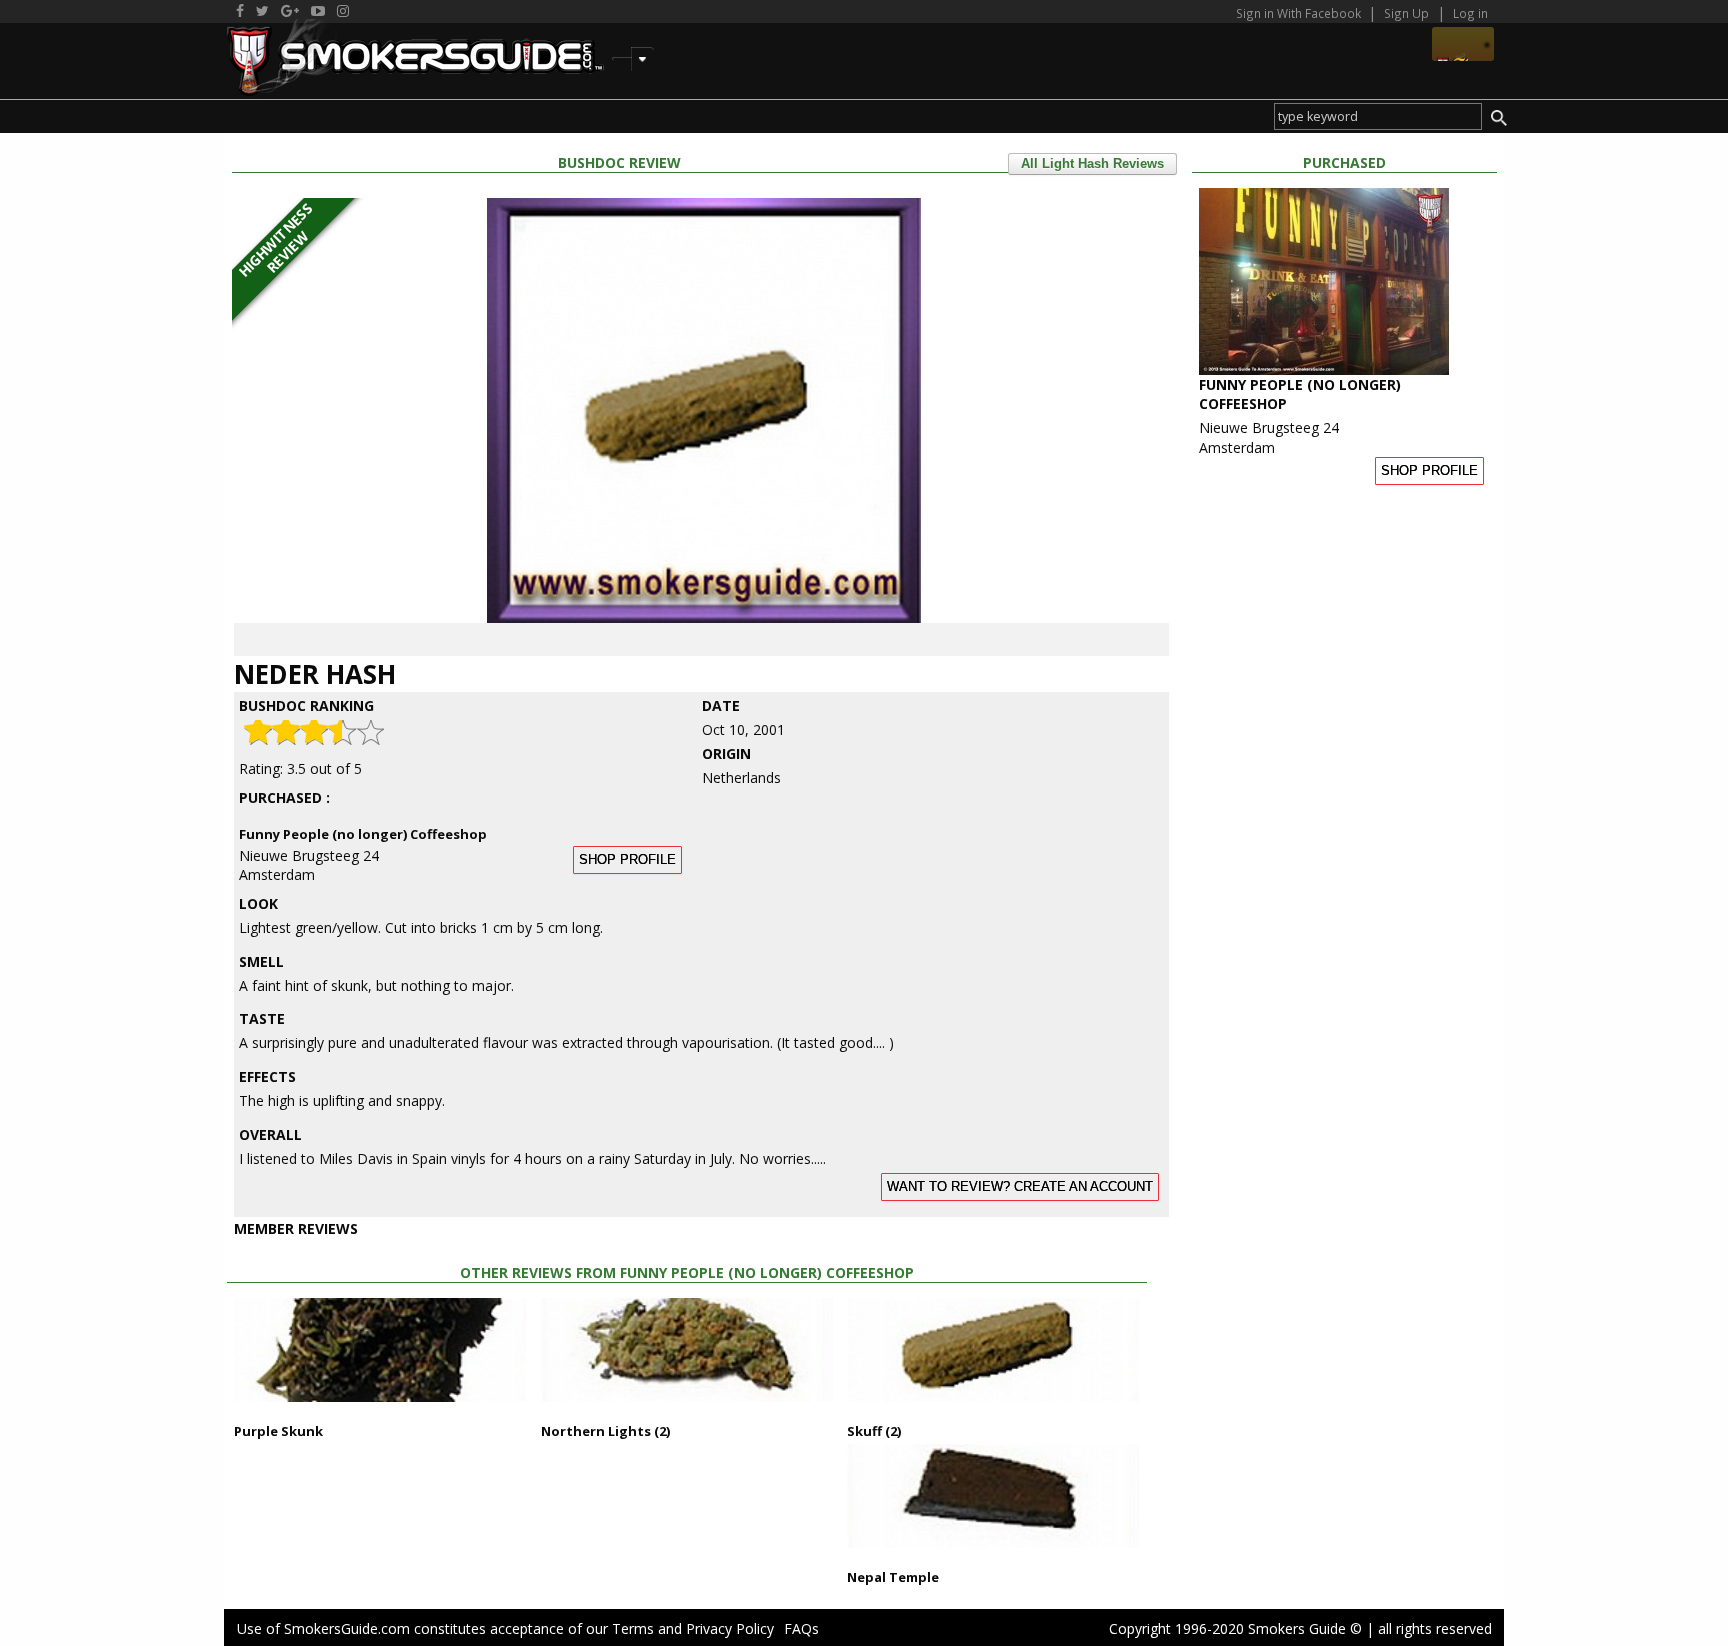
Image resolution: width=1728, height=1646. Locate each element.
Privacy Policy (730, 1628)
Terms (633, 1628)
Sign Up (1406, 13)
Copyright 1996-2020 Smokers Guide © (1235, 1628)
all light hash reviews (1092, 164)
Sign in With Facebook (1300, 13)
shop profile (627, 860)
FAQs (801, 1628)
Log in (1470, 13)
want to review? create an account (1020, 1187)
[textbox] (1377, 116)
